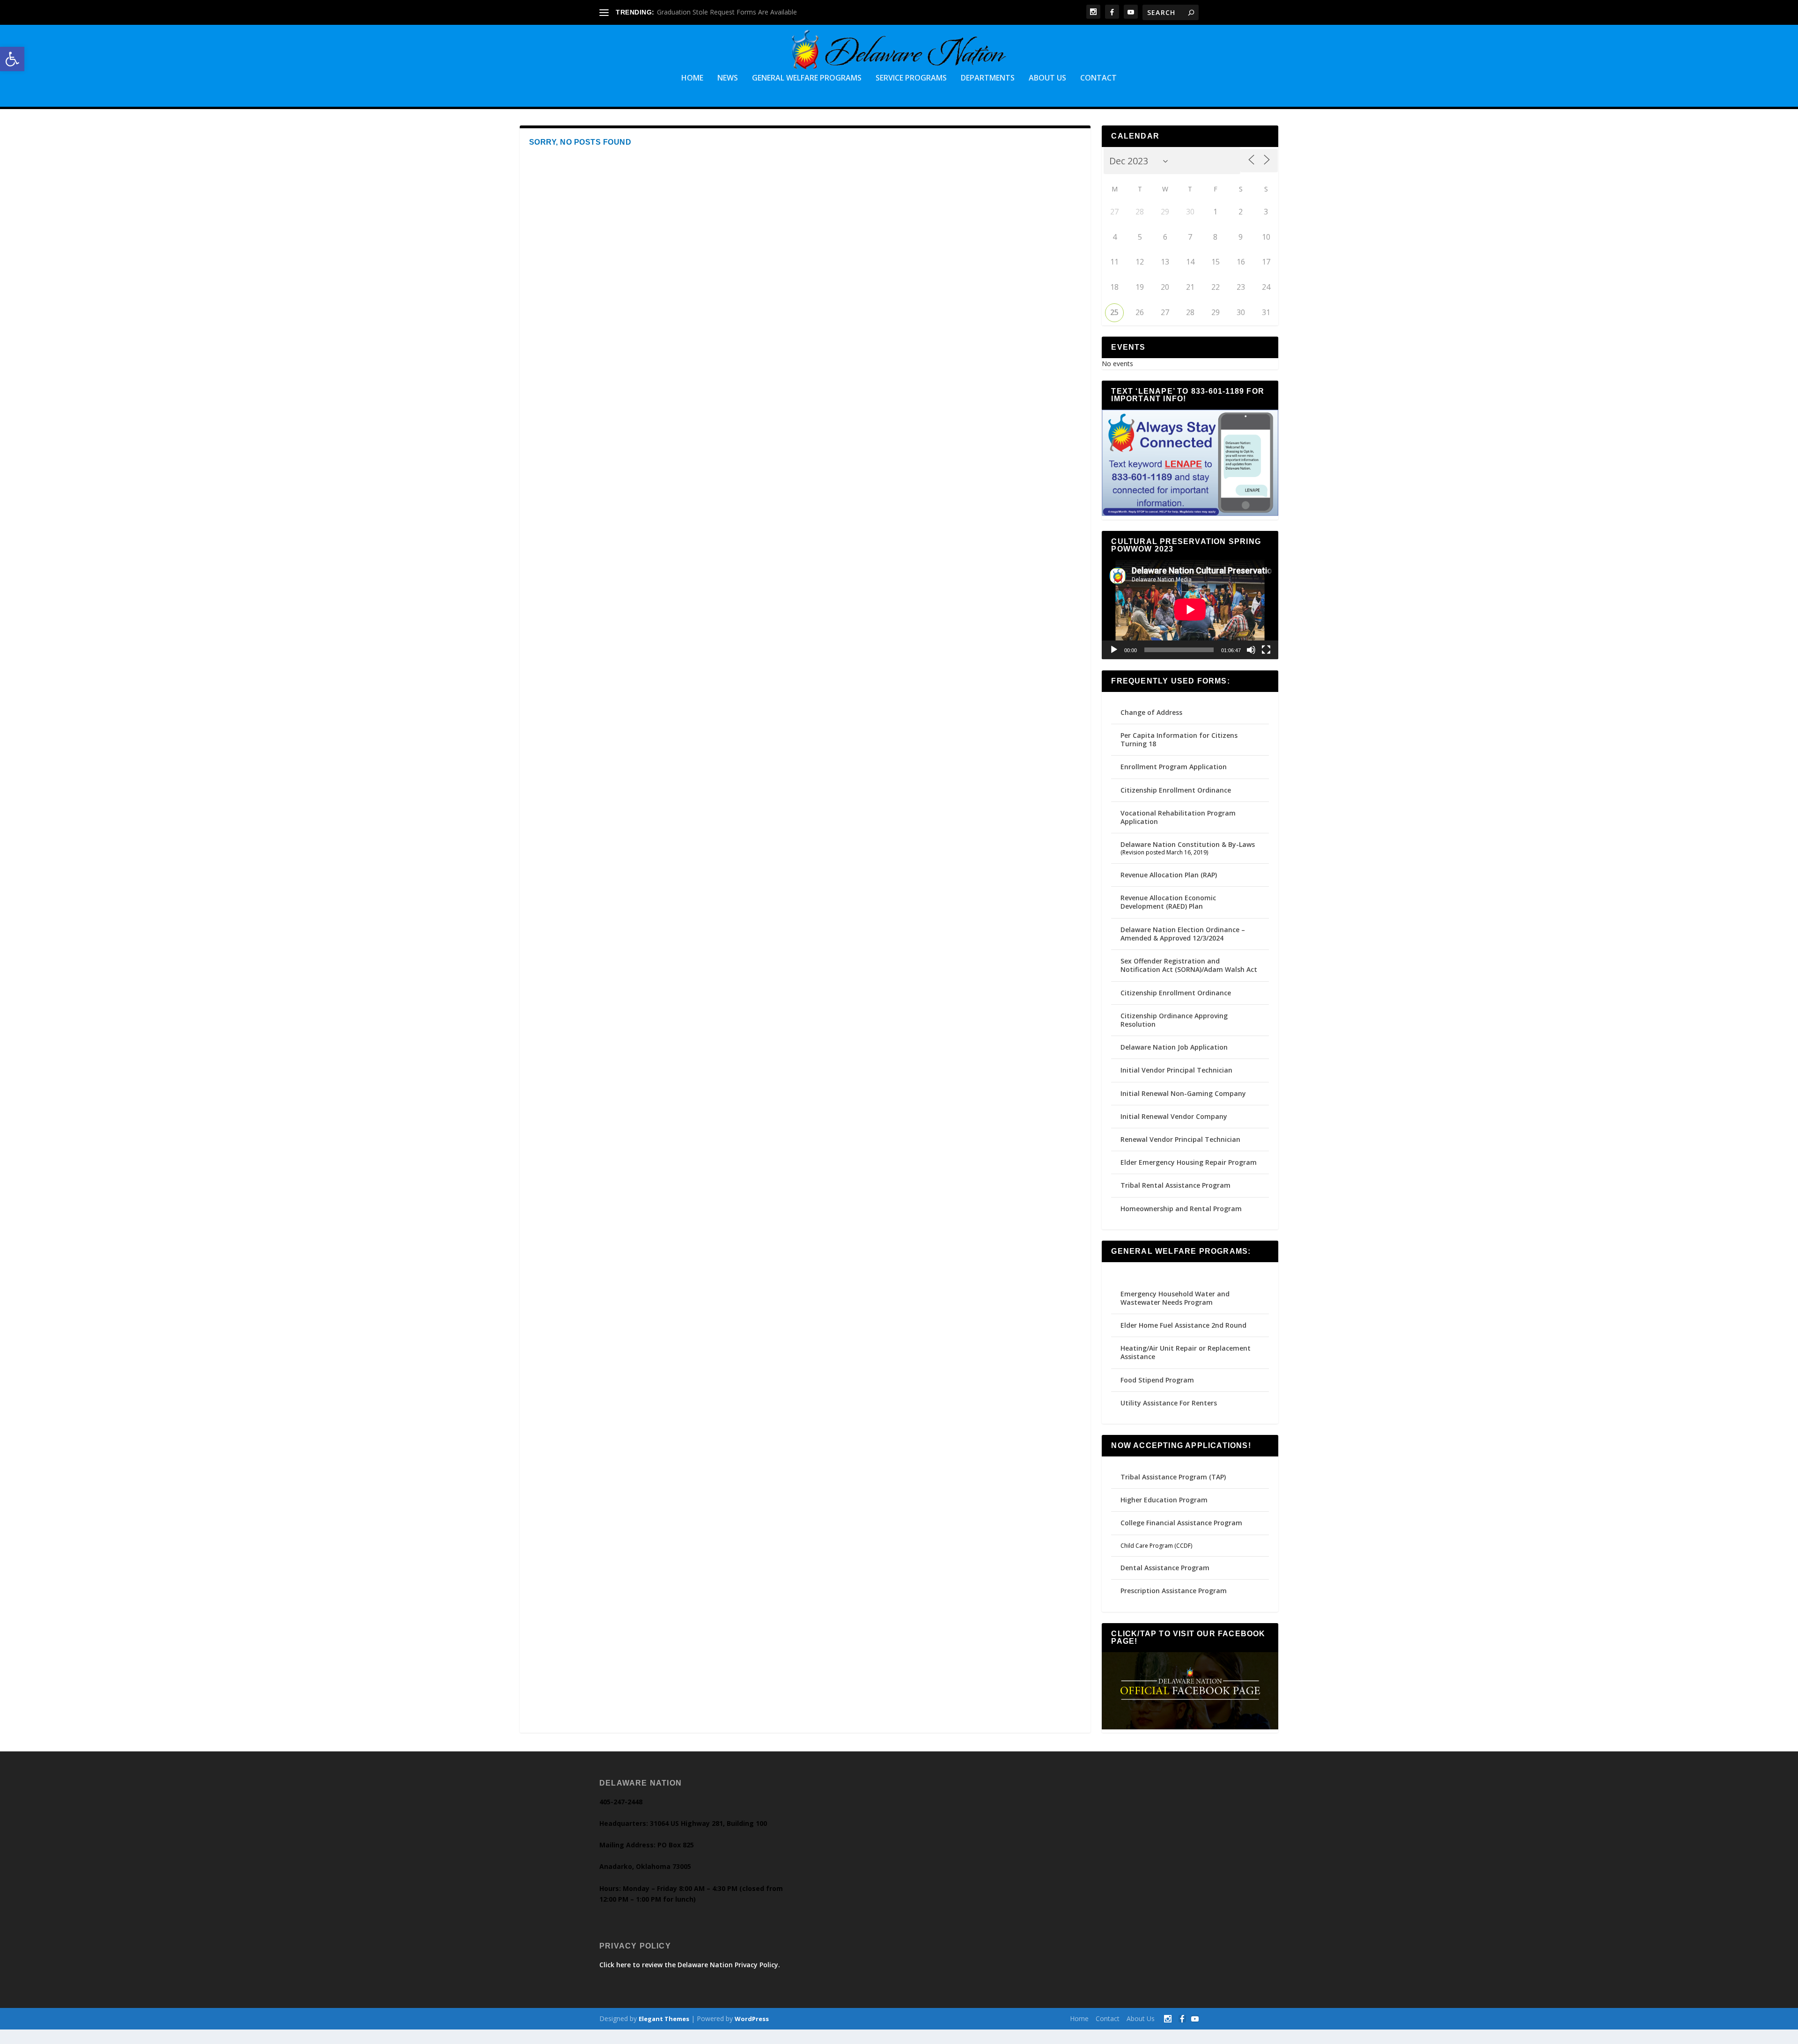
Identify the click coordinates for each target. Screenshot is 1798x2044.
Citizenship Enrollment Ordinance (1176, 790)
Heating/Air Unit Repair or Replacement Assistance (1186, 1352)
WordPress (752, 2019)
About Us (1047, 78)
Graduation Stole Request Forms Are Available (727, 12)
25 (1114, 312)
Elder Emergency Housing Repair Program (1189, 1162)
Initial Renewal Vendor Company (1174, 1116)
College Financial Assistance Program (1181, 1523)
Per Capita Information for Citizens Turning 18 (1179, 739)
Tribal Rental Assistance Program (1176, 1185)
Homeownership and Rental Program (1181, 1209)
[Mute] (1251, 650)
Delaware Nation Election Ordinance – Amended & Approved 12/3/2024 (1183, 934)
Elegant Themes (664, 2019)
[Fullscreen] (1266, 650)
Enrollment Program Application (1174, 767)
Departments (988, 78)
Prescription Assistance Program (1174, 1591)
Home (692, 78)
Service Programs (911, 78)
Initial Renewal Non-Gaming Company (1183, 1093)
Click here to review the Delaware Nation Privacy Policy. (690, 1965)
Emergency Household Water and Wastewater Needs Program (1175, 1298)
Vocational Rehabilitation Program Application (1178, 817)
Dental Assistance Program (1165, 1568)
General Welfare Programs (807, 78)
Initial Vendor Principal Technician (1176, 1070)
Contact (1098, 78)
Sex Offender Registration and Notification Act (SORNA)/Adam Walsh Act (1189, 965)
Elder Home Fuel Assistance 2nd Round (1183, 1325)
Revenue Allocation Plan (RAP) (1169, 875)
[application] (1190, 610)
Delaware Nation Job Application (1174, 1047)
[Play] (1114, 650)
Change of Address (1151, 712)
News (728, 78)
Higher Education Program (1164, 1500)
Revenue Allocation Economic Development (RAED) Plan (1168, 902)
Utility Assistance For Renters (1169, 1403)
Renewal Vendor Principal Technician (1180, 1139)
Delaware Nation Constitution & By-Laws (1188, 844)
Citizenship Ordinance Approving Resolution (1174, 1020)
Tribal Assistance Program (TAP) (1173, 1477)
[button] (12, 59)
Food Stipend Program (1157, 1380)
